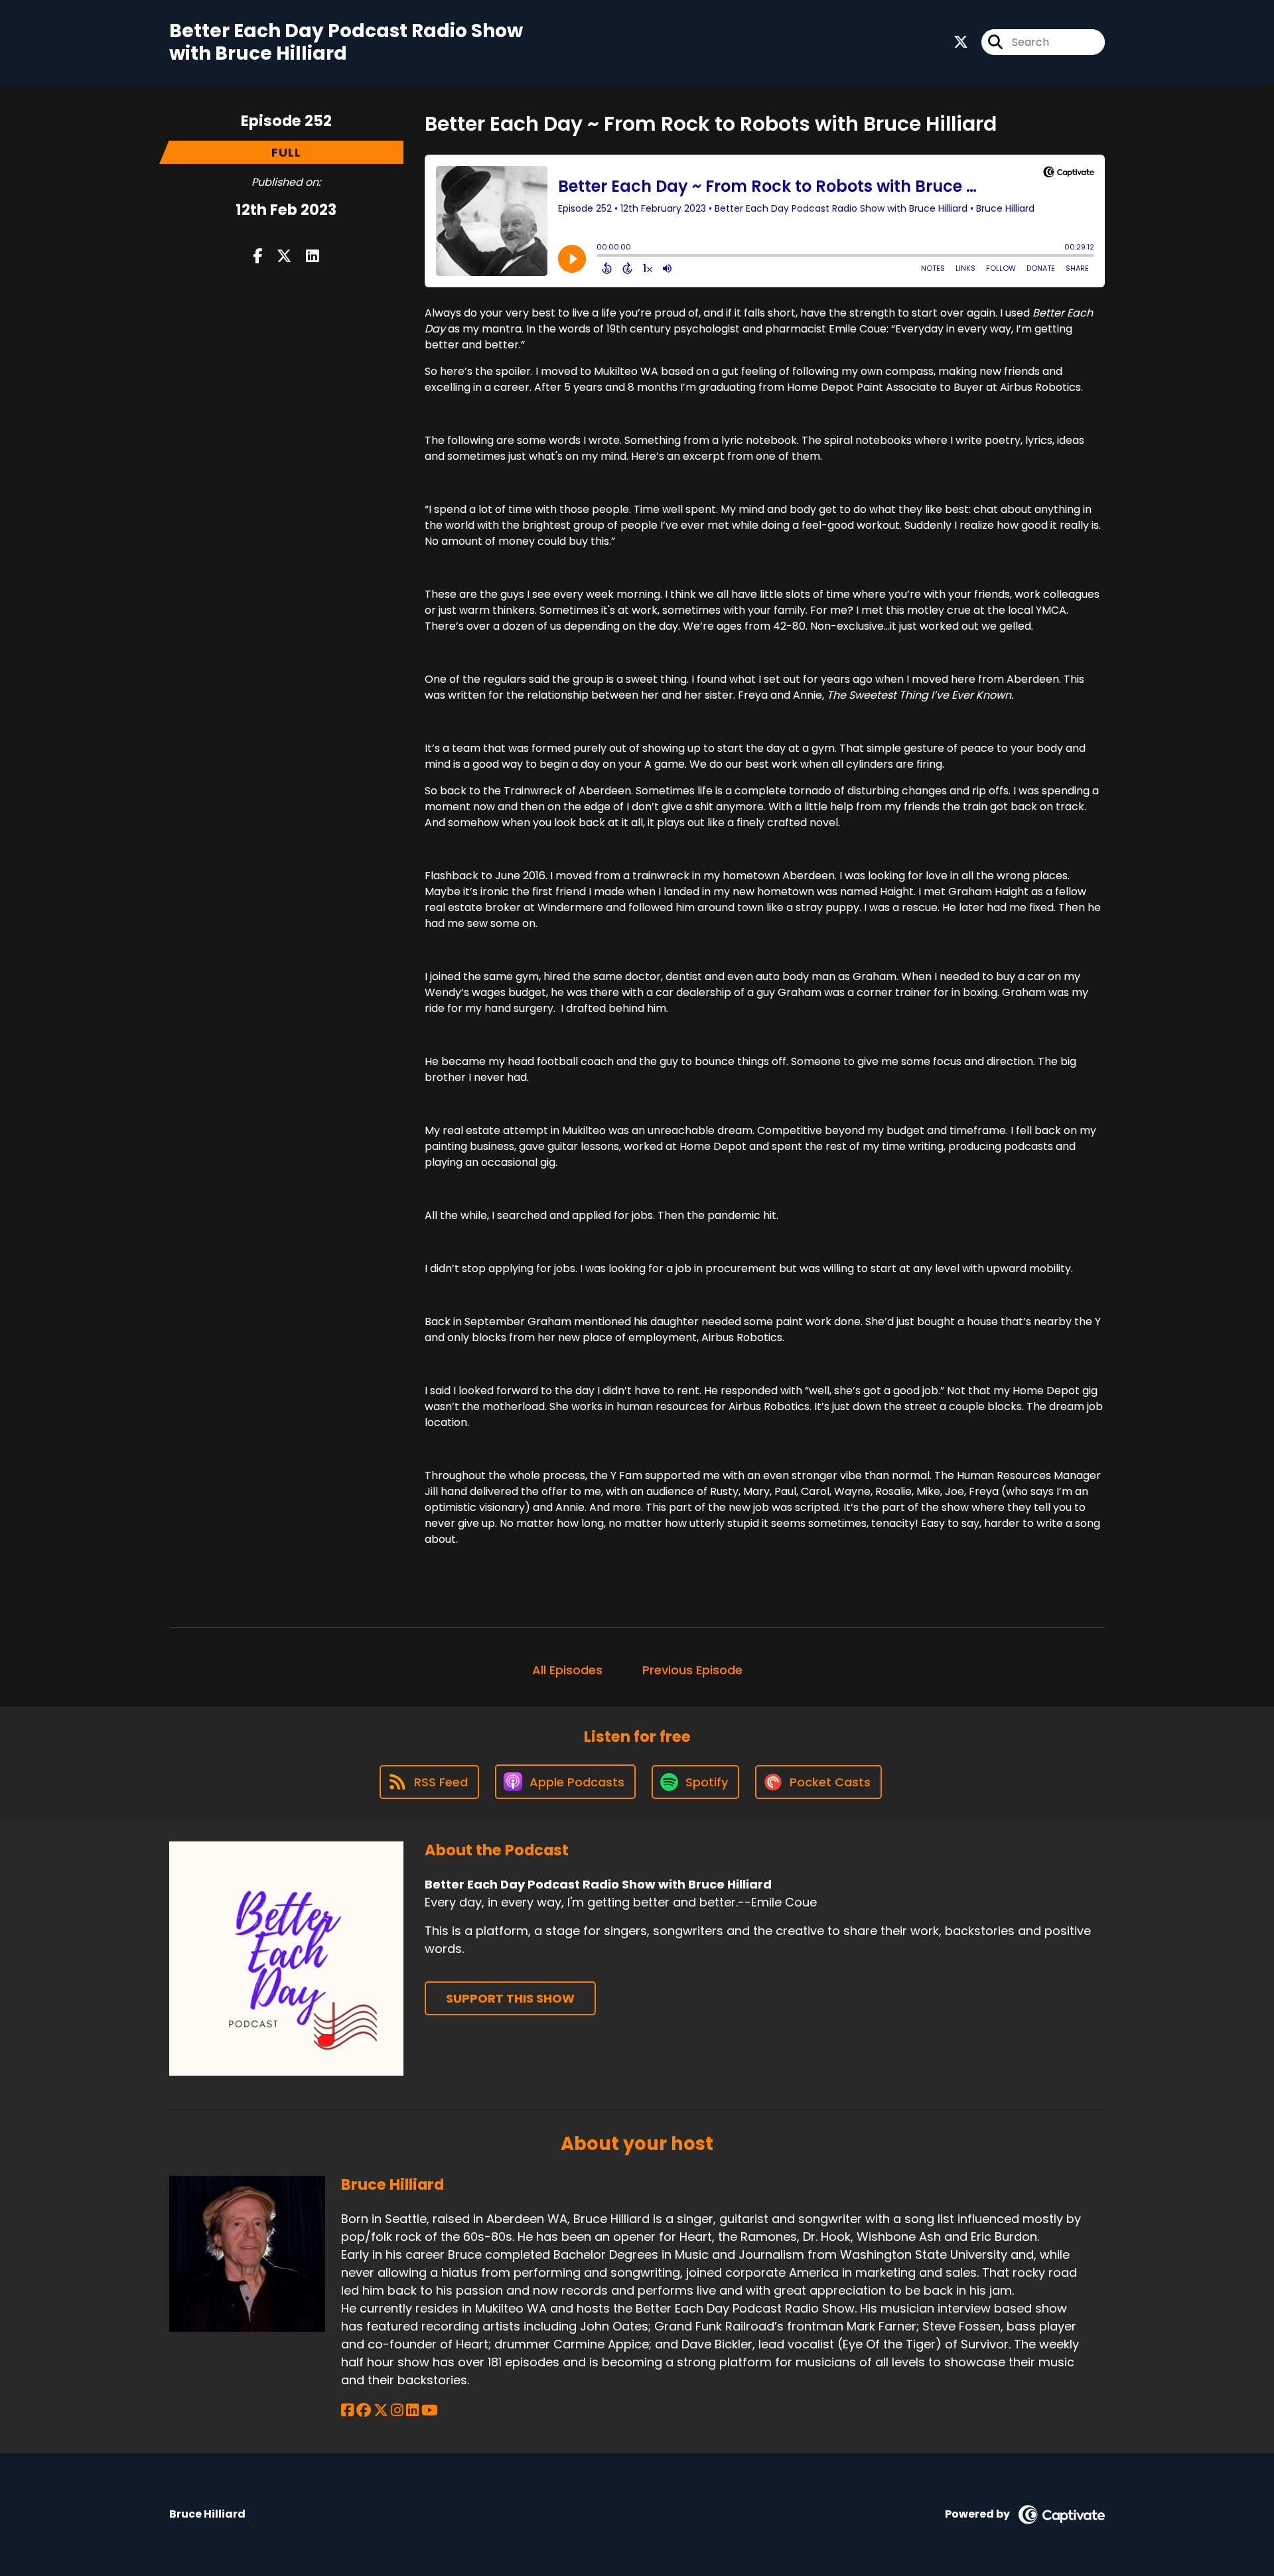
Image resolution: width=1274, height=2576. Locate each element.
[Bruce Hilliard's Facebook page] (347, 2410)
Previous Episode (692, 1670)
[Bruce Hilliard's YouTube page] (430, 2410)
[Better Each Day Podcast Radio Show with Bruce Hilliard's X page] (961, 42)
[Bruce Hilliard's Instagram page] (397, 2410)
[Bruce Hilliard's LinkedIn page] (412, 2410)
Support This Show (510, 1998)
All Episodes (567, 1670)
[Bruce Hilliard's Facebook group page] (364, 2410)
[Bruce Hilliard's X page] (381, 2410)
